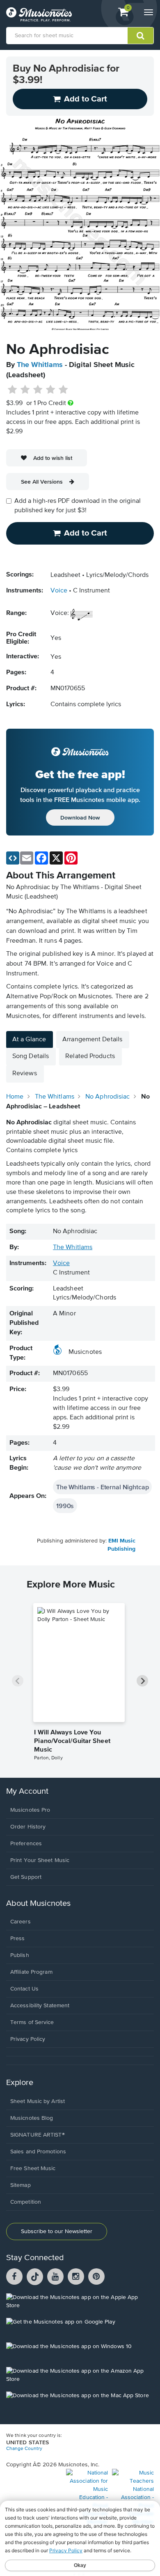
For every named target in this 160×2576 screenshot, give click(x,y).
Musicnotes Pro (30, 1810)
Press (18, 1939)
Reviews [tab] (25, 1074)
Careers (21, 1922)
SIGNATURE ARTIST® (38, 2135)
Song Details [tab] (31, 1056)
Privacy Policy (28, 2039)
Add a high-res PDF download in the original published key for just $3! (78, 506)
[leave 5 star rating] (63, 390)
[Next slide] (142, 1681)
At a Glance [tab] (29, 1040)
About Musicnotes (38, 1904)
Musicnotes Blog (32, 2118)
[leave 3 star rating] (38, 390)
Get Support (26, 1877)
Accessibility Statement (40, 2006)
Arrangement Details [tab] (92, 1040)
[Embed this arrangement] (13, 858)
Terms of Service (32, 2022)
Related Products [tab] (90, 1056)
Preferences (26, 1844)
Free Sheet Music (33, 2168)
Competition (26, 2202)
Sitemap (21, 2185)
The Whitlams (40, 365)
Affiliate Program (31, 1972)
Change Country (24, 2449)
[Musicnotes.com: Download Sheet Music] (39, 14)
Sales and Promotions (38, 2152)
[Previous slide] (18, 1681)
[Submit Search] (141, 36)
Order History (28, 1827)
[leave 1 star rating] (13, 390)
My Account (27, 1791)
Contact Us (24, 1989)
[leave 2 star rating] (25, 390)
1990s (65, 1506)
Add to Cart (86, 533)
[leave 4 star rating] (51, 390)
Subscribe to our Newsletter (57, 2231)
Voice (59, 591)
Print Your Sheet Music (40, 1860)
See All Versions (42, 482)
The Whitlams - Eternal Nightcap (102, 1487)
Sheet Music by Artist (38, 2101)
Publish (20, 1955)
